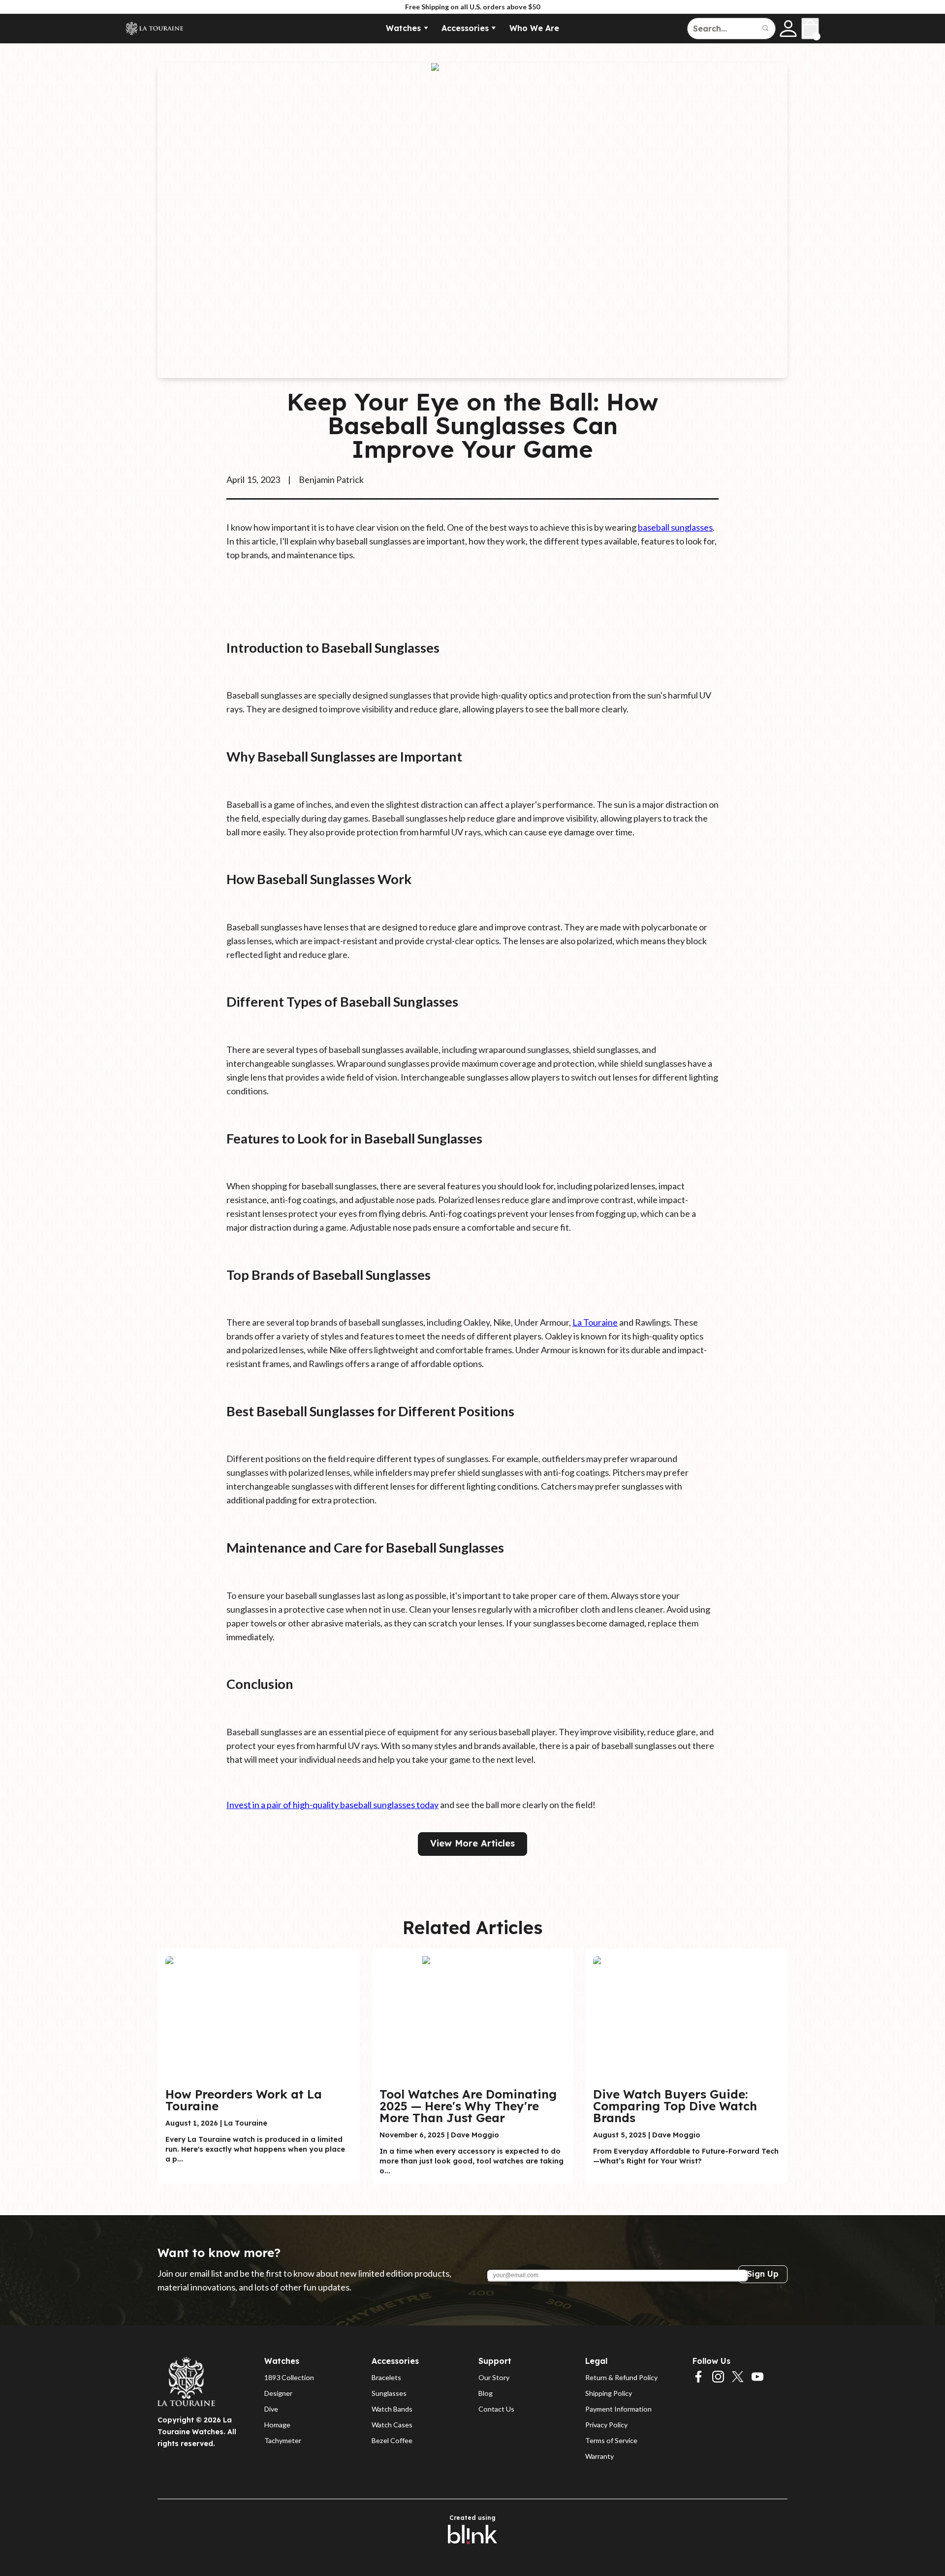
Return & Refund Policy (621, 2377)
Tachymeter (283, 2440)
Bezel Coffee (392, 2440)
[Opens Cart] (810, 29)
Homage (277, 2425)
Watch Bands (392, 2409)
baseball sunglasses (675, 527)
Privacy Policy (606, 2425)
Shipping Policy (609, 2393)
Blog (486, 2393)
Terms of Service (611, 2440)
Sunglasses (389, 2393)
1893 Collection (289, 2377)
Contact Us (496, 2409)
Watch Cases (392, 2425)
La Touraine (595, 1322)
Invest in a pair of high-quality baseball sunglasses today (332, 1805)
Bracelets (386, 2377)
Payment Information (618, 2409)
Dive (271, 2409)
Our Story (494, 2377)
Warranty (599, 2456)
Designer (278, 2393)
